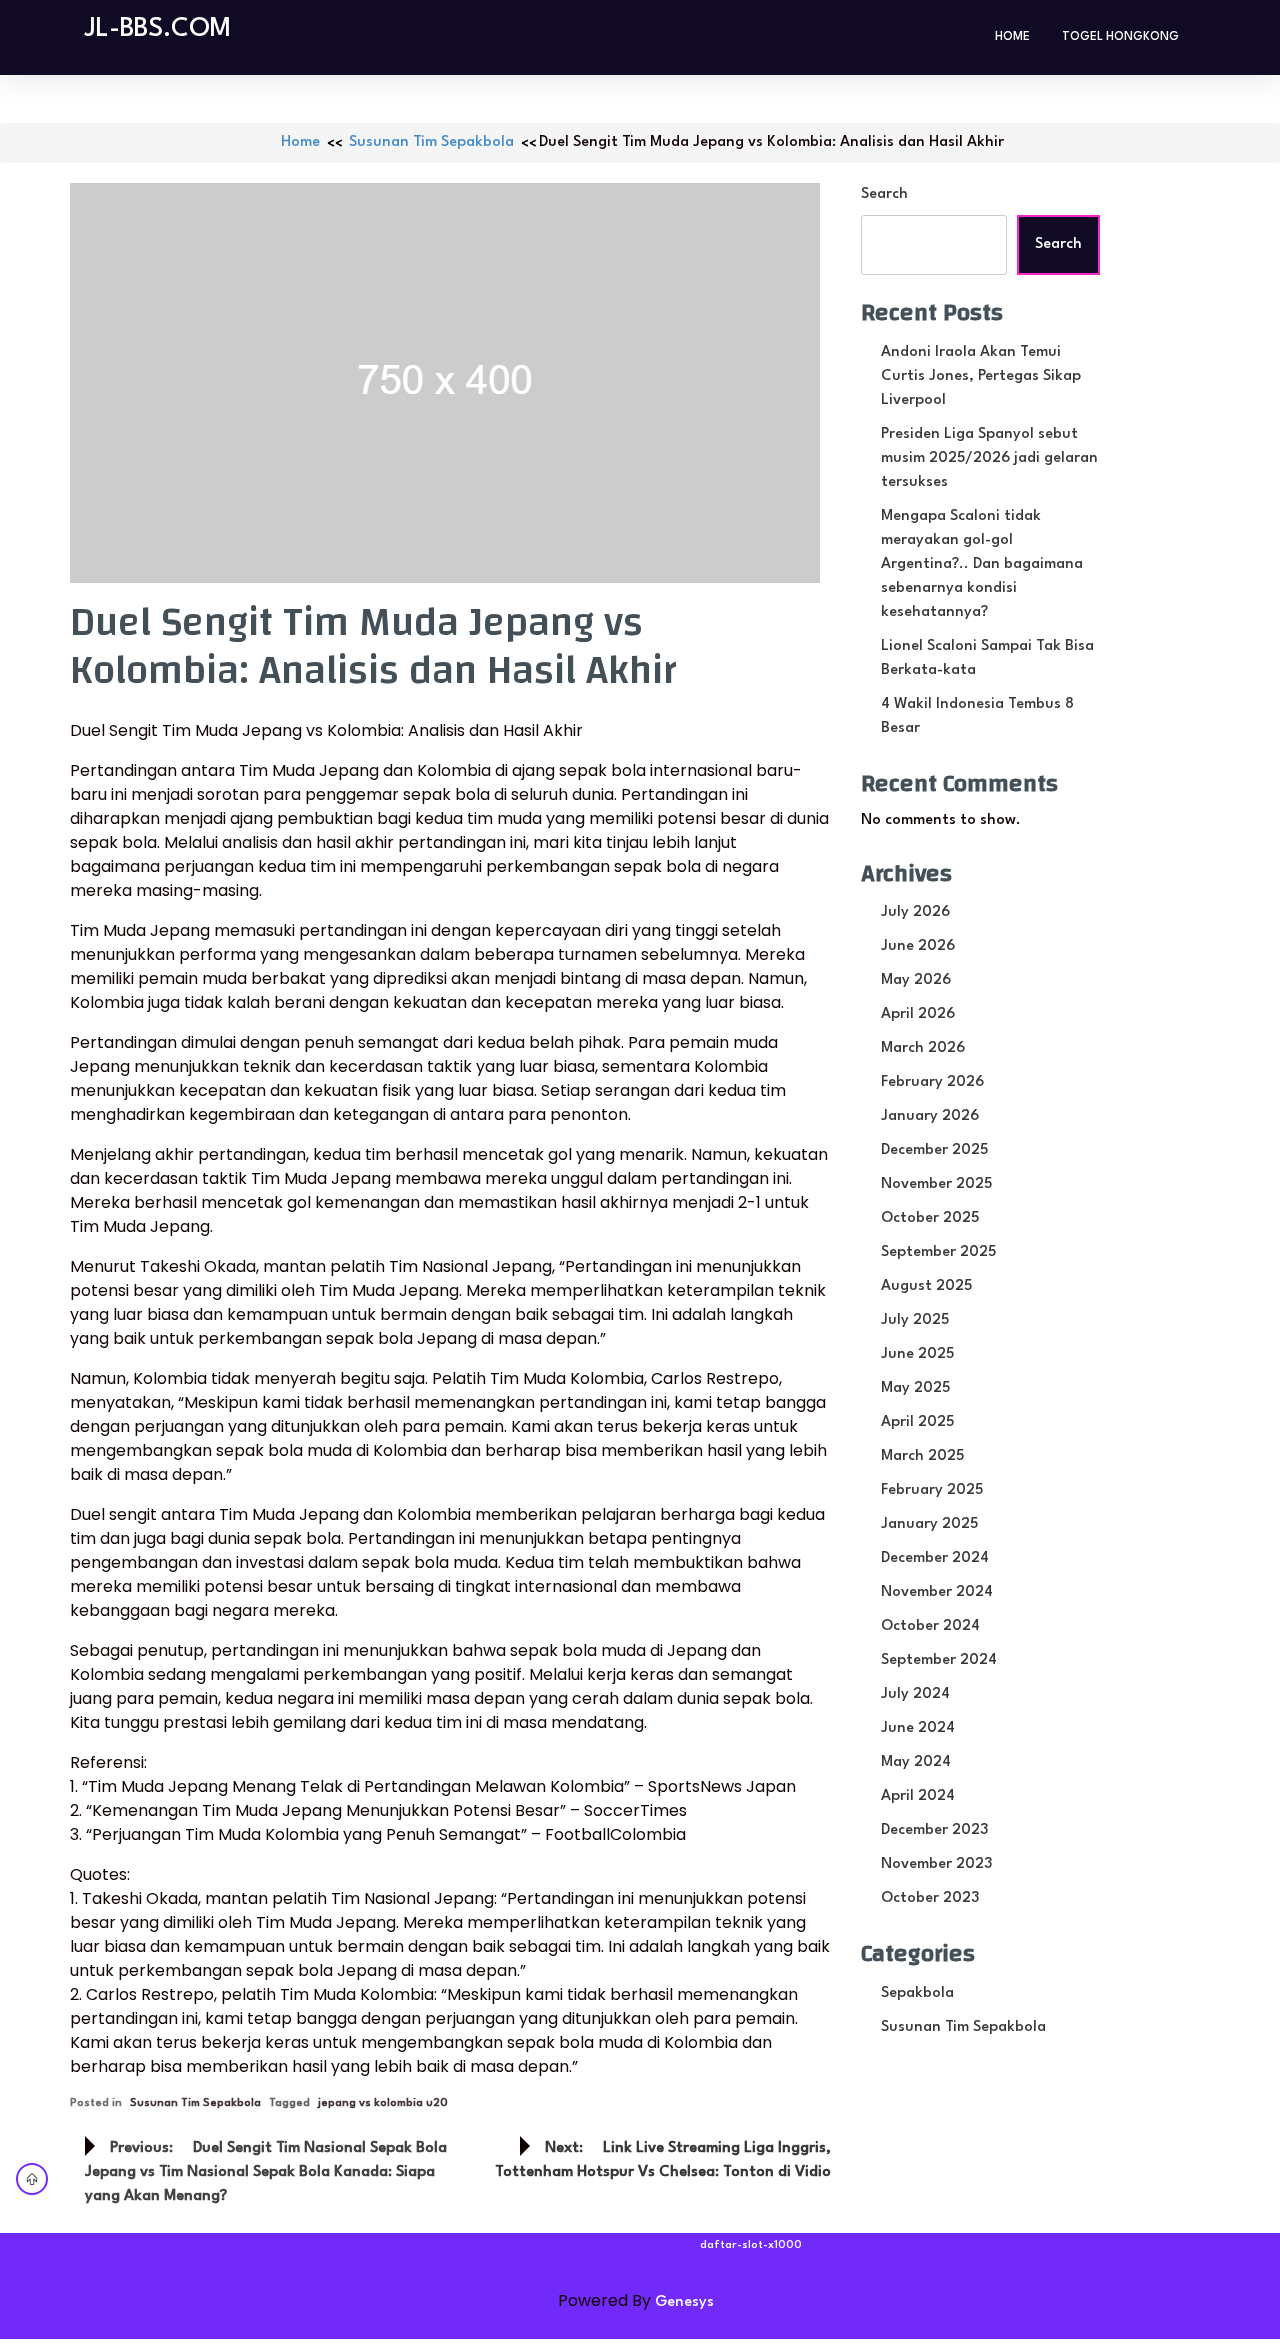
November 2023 (936, 1864)
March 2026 (923, 1048)
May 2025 (915, 1388)
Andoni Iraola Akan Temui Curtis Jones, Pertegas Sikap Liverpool (981, 376)
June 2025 (917, 1354)
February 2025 (932, 1490)
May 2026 (916, 980)
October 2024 (930, 1626)
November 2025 (936, 1184)
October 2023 (930, 1898)
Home (1012, 37)
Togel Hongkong (1120, 37)
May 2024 (916, 1762)
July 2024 (915, 1694)
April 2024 (918, 1796)
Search (884, 194)
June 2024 (918, 1728)
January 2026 (930, 1116)
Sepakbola (917, 1993)
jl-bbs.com (158, 29)
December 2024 (935, 1558)
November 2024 (937, 1592)
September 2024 (939, 1660)
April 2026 (918, 1014)
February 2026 (932, 1082)
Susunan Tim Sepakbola (431, 142)
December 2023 (934, 1830)
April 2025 (917, 1422)
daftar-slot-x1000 (751, 2245)
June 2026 (918, 946)
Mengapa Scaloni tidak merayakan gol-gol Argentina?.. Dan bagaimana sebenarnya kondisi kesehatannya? (982, 564)
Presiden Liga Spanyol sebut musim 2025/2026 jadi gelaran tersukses (989, 458)
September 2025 (938, 1252)
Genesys (684, 2302)
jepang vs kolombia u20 (383, 2103)
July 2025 (915, 1320)
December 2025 (934, 1150)
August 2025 (926, 1286)
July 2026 (915, 912)
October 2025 (930, 1218)
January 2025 (929, 1524)
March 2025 (922, 1456)
